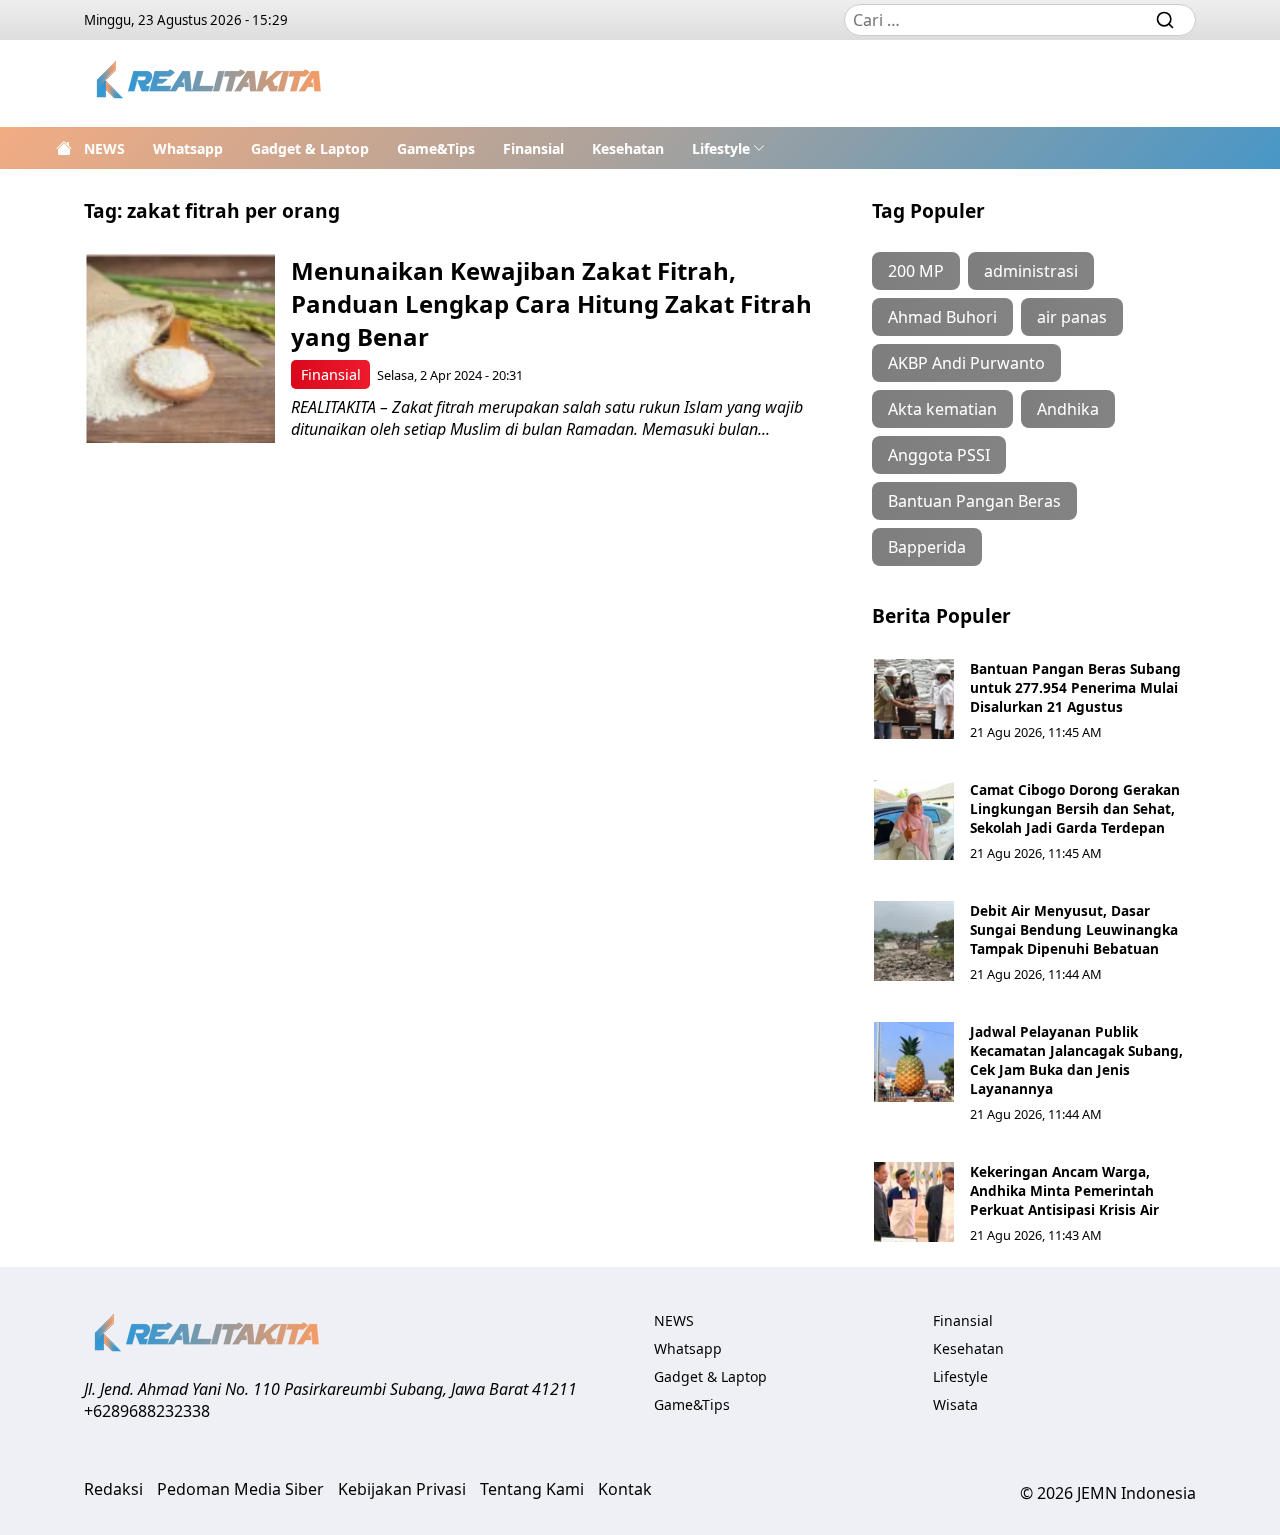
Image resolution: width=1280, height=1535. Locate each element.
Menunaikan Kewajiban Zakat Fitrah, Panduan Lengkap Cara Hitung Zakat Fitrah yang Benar (551, 303)
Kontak (625, 1489)
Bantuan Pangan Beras (974, 501)
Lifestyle (721, 148)
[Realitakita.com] (210, 83)
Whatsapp (188, 148)
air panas (1072, 317)
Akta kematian (942, 409)
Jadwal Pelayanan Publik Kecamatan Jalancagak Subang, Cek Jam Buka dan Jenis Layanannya (1076, 1060)
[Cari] (1165, 20)
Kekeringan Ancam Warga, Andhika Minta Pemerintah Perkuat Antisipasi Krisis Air (1064, 1190)
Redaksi (113, 1489)
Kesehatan (628, 148)
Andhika (1068, 409)
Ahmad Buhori (942, 317)
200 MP (916, 271)
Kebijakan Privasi (402, 1489)
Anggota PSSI (939, 455)
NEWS (104, 148)
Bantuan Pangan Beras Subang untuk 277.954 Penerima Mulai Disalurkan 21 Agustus (1075, 687)
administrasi (1031, 271)
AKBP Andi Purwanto (966, 363)
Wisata (955, 1404)
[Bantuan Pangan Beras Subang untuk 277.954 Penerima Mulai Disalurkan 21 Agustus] (914, 699)
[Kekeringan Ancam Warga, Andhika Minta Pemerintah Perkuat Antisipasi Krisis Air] (914, 1202)
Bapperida (927, 547)
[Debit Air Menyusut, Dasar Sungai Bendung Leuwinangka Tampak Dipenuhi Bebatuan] (914, 941)
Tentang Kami (532, 1489)
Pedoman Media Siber (240, 1489)
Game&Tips (436, 148)
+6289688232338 (147, 1411)
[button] (728, 148)
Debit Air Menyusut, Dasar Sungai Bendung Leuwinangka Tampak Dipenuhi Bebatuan (1074, 929)
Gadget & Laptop (310, 148)
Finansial (533, 148)
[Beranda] (64, 148)
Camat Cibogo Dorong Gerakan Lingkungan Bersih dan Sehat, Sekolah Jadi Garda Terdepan (1075, 808)
